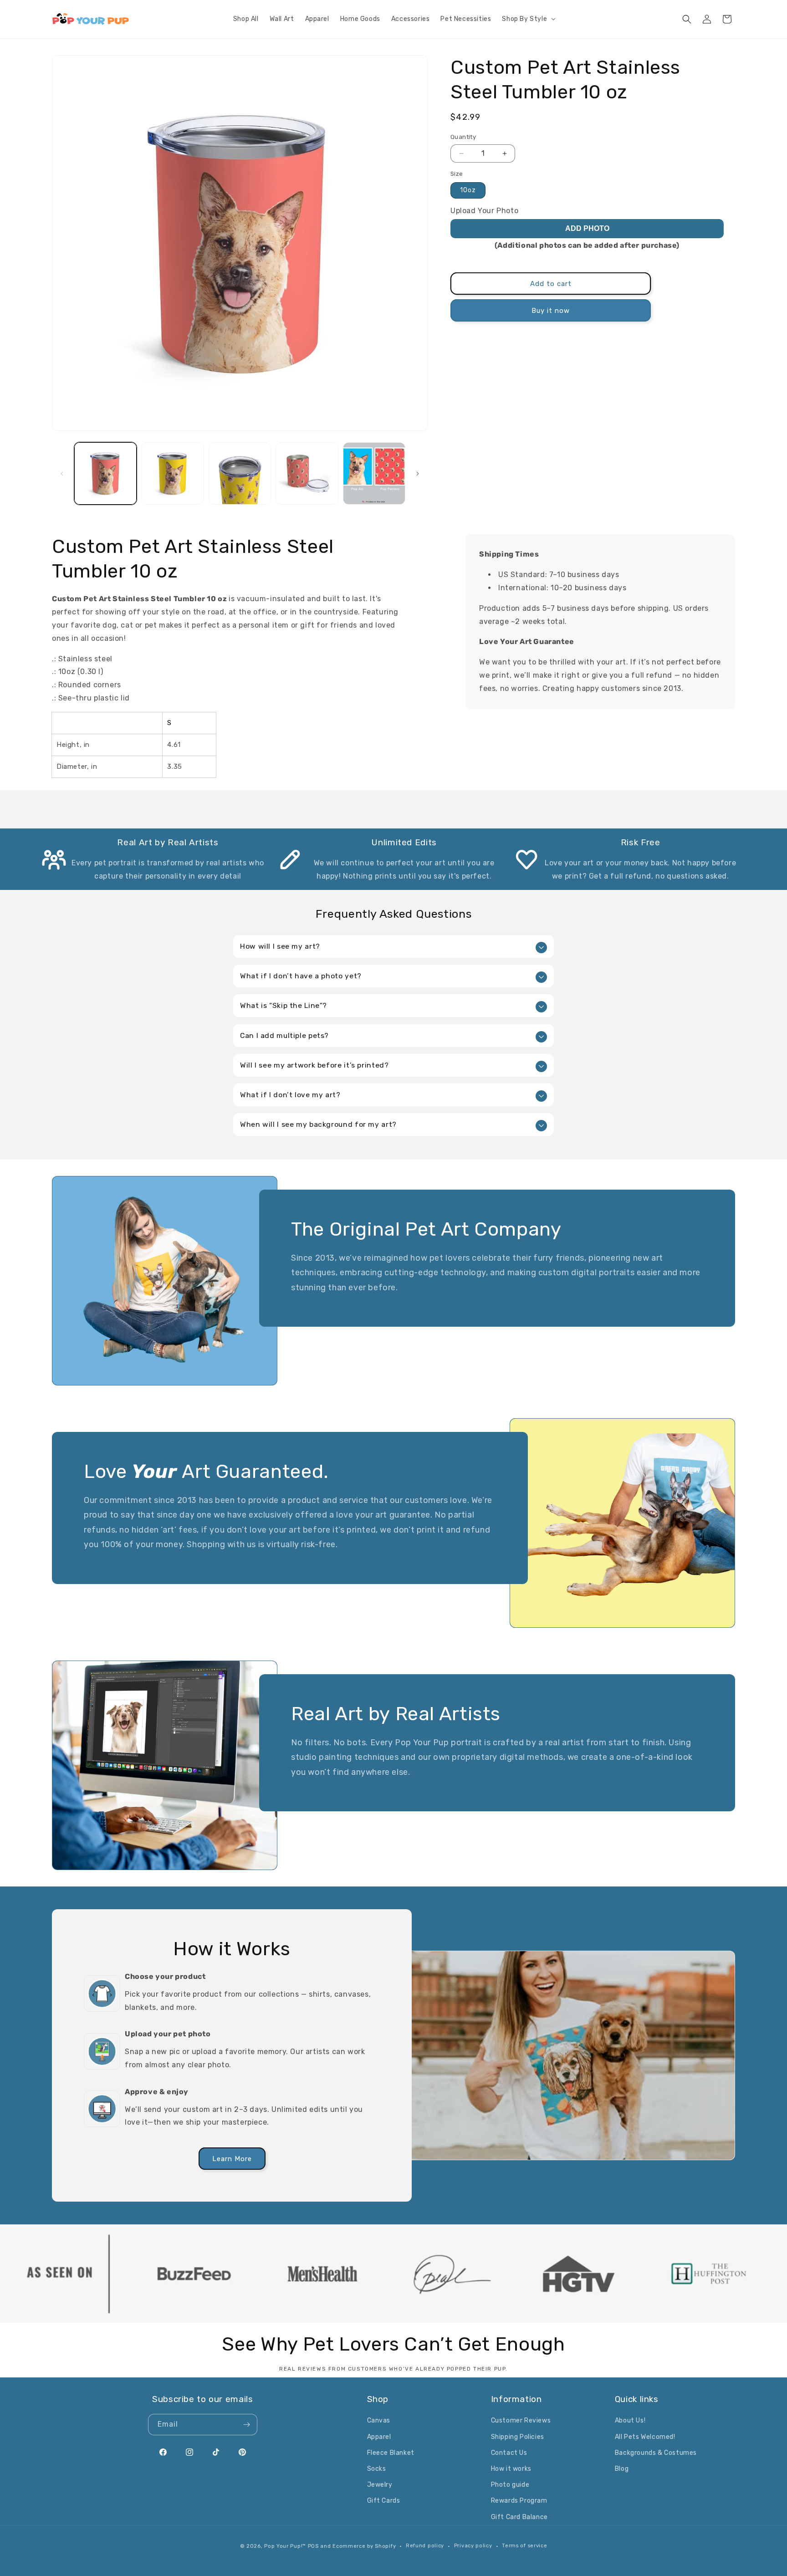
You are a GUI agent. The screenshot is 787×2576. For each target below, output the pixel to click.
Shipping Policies (518, 2437)
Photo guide (510, 2485)
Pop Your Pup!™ (285, 2546)
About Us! (630, 2420)
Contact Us (509, 2453)
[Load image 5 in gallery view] (374, 473)
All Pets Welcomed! (645, 2437)
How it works (511, 2469)
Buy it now (551, 311)
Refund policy (425, 2546)
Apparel (379, 2437)
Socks (377, 2469)
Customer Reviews (521, 2420)
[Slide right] (418, 474)
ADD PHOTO (587, 228)
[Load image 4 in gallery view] (307, 473)
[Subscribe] (247, 2425)
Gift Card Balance (519, 2517)
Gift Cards (384, 2501)
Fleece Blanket (391, 2453)
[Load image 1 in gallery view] (105, 473)
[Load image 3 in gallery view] (240, 473)
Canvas (379, 2420)
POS (313, 2546)
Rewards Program (519, 2501)
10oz (468, 190)
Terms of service (524, 2546)
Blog (622, 2469)
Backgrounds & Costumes (656, 2453)
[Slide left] (62, 474)
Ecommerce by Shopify (364, 2546)
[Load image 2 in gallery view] (172, 473)
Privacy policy (473, 2546)
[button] (528, 19)
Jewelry (380, 2485)
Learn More (232, 2158)
